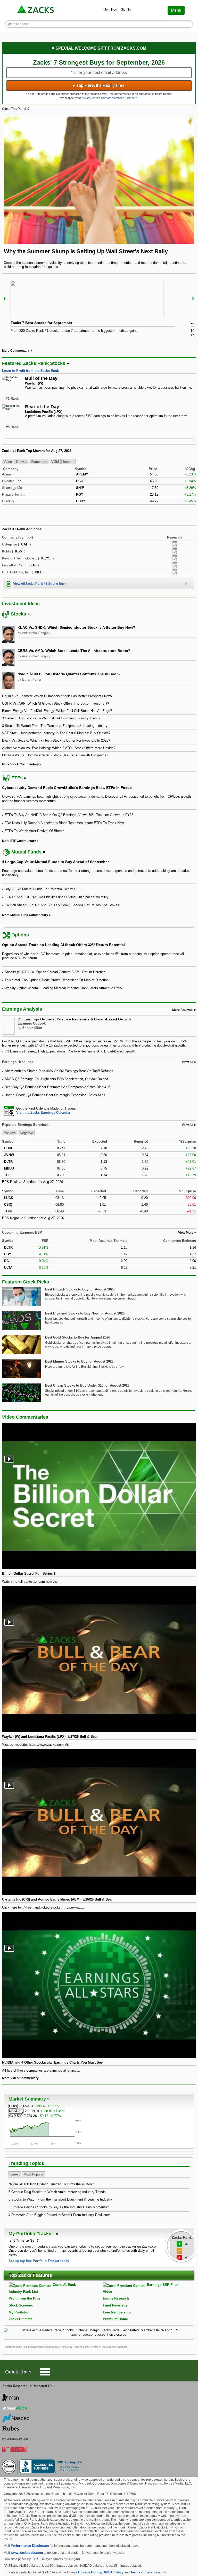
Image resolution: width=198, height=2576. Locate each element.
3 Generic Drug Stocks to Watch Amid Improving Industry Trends (57, 2192)
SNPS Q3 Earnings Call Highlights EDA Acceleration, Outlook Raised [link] (56, 1079)
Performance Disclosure (30, 2546)
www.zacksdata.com (27, 2553)
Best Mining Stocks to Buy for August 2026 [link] (79, 1361)
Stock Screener (21, 2305)
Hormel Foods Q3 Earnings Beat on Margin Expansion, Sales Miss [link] (55, 1095)
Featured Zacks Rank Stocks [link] (34, 363)
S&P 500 (16, 2116)
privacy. (87, 98)
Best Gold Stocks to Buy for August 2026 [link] (78, 1337)
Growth (21, 462)
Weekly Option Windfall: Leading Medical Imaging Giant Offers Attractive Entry (63, 988)
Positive (10, 1133)
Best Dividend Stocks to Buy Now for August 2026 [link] (85, 1313)
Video (108, 2292)
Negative (26, 1133)
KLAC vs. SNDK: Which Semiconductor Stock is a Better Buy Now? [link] (76, 627)
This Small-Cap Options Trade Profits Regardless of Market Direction (57, 980)
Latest (15, 2174)
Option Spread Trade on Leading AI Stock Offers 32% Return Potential (63, 945)
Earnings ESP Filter (163, 2285)
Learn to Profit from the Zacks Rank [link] (30, 371)
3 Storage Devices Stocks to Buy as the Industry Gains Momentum (59, 2207)
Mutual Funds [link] (26, 852)
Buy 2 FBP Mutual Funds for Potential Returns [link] (40, 889)
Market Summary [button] (27, 2099)
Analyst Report (174, 544)
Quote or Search (18, 24)
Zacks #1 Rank (64, 2285)
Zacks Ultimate (20, 2319)
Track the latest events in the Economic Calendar (100, 2347)
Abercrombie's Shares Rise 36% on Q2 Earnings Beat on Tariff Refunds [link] (59, 1071)
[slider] (99, 311)
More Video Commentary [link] (20, 2078)
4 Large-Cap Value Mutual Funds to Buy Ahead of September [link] (55, 862)
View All (188, 1125)
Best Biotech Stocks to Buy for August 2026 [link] (80, 1289)
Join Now (111, 10)
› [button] (193, 298)
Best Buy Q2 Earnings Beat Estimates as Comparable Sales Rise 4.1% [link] (58, 1087)
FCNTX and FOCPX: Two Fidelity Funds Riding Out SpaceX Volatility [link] (57, 897)
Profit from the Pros (25, 2298)
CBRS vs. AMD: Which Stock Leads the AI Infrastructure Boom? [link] (74, 651)
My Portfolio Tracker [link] (31, 2234)
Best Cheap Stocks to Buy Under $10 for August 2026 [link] (87, 1385)
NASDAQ (16, 2111)
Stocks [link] (18, 614)
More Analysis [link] (183, 1010)
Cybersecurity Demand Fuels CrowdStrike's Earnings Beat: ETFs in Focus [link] (67, 788)
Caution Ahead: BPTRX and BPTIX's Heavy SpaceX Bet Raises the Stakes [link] (62, 905)
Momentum (39, 462)
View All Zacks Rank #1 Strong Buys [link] (40, 584)
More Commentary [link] (16, 351)
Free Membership (117, 2312)
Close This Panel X (15, 109)
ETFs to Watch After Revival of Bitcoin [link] (34, 831)
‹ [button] (5, 298)
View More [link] (186, 1233)
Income (69, 462)
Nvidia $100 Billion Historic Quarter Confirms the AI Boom (52, 2184)
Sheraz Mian (32, 1028)
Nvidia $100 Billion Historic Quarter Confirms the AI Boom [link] (69, 674)
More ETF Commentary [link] (19, 841)
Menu (176, 10)
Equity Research (116, 2298)
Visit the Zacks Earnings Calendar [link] (43, 1113)
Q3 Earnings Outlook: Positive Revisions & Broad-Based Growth (74, 1019)
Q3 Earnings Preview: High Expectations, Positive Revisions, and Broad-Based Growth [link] (70, 1051)
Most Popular (33, 2174)
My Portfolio (19, 2312)
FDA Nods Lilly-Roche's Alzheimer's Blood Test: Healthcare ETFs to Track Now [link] (64, 823)
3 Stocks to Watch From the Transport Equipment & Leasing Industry (60, 2199)
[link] (36, 10)
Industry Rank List (23, 2292)
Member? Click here (115, 98)
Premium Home (115, 2319)
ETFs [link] (17, 778)
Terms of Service (144, 2572)
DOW (13, 2106)
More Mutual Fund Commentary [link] (25, 915)
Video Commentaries (25, 1417)
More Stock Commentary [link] (20, 764)
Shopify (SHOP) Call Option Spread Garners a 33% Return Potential (55, 972)
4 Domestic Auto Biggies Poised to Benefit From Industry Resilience (60, 2215)
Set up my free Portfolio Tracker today (39, 2261)
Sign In (126, 10)
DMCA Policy (113, 2572)
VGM (55, 462)
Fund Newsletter (116, 2305)
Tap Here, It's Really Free (99, 85)
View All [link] (188, 1062)
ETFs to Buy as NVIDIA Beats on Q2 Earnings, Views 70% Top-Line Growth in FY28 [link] (69, 815)
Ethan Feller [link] (32, 679)
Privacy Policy (90, 2572)
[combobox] (99, 1111)
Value (8, 462)
